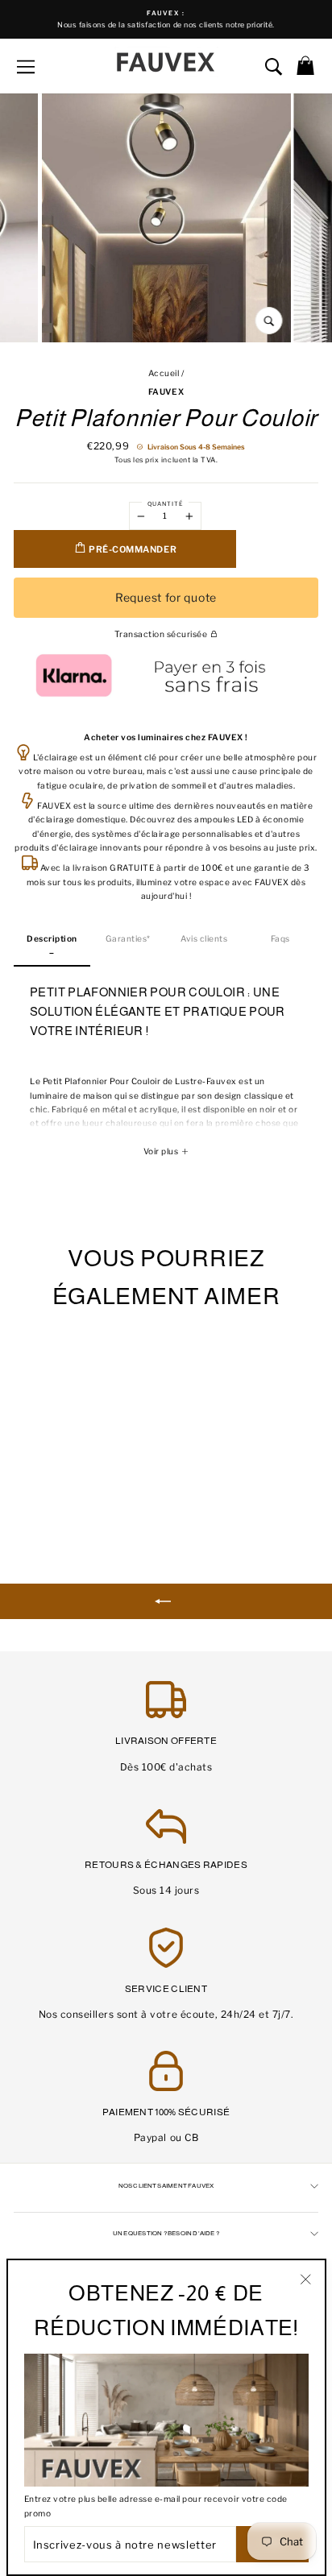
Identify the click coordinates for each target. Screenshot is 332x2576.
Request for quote (166, 597)
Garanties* (128, 939)
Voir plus (162, 1151)
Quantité (165, 504)
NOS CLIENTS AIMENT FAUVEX (166, 2186)
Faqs (280, 939)
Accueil (164, 373)
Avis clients (204, 939)
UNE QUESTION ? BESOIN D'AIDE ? (166, 2233)
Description (52, 939)
